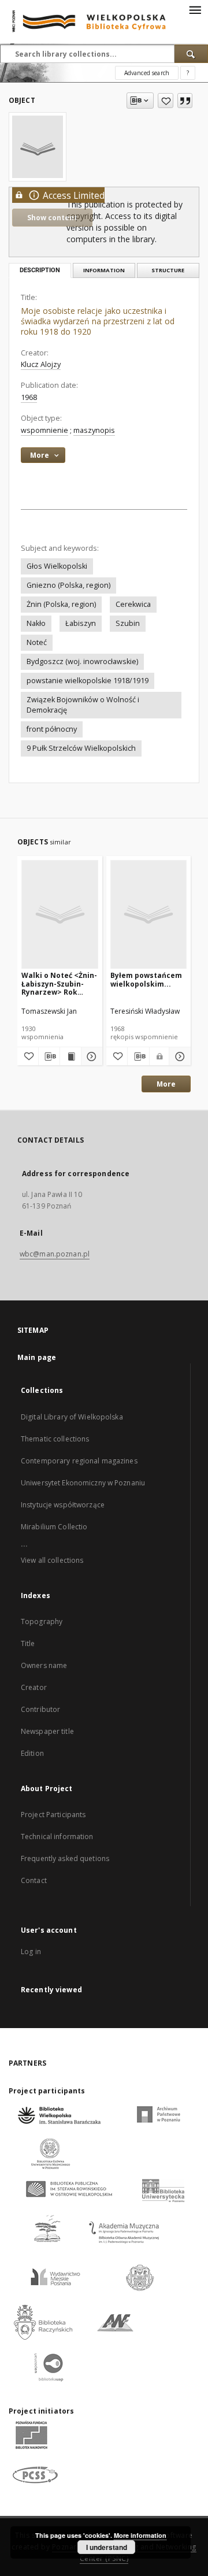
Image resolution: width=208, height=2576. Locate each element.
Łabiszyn (81, 623)
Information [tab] (104, 270)
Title (28, 1643)
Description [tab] (40, 270)
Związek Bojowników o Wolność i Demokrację (83, 705)
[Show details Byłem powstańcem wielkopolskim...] (178, 1057)
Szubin (128, 623)
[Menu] (195, 9)
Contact (34, 1880)
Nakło (36, 623)
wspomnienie (44, 430)
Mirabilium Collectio (54, 1527)
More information (140, 2535)
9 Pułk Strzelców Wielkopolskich (81, 748)
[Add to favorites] (166, 101)
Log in (31, 1952)
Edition (32, 1753)
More (166, 1084)
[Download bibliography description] (49, 1057)
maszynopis (94, 430)
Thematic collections (55, 1439)
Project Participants (53, 1815)
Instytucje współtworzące (63, 1505)
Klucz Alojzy (41, 364)
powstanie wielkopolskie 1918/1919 (88, 681)
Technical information (57, 1836)
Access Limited (74, 196)
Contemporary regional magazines (79, 1461)
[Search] (191, 54)
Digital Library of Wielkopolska (72, 1417)
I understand (107, 2547)
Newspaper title (47, 1731)
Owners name (44, 1665)
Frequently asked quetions (65, 1858)
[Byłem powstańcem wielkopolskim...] (149, 914)
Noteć (37, 642)
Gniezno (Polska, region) (68, 585)
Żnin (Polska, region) (61, 604)
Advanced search (147, 73)
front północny (52, 729)
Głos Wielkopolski (57, 566)
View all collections (52, 1560)
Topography (42, 1621)
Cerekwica (133, 604)
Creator (34, 1687)
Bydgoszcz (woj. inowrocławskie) (82, 661)
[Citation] (185, 101)
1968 (29, 397)
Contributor (40, 1709)
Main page (37, 1357)
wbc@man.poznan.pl (55, 1254)
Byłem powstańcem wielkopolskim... (146, 979)
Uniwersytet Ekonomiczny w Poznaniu (83, 1483)
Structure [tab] (168, 270)
